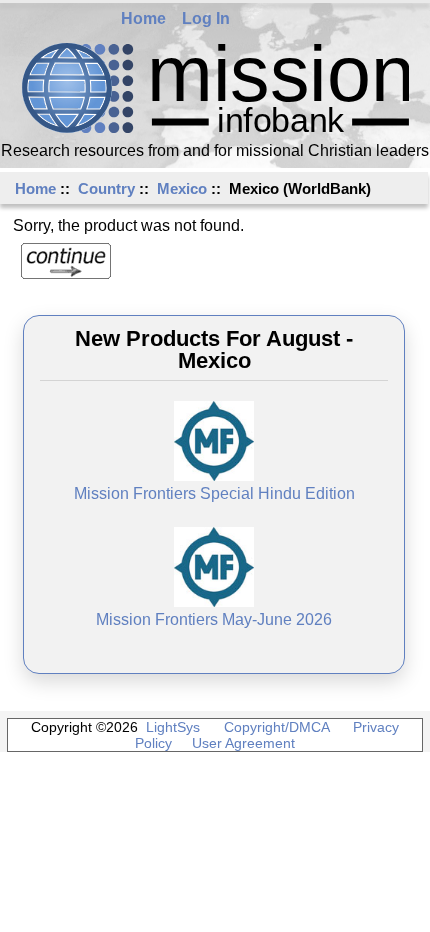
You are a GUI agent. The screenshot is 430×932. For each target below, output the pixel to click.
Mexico (182, 188)
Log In (206, 18)
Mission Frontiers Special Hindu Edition (214, 493)
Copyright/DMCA (276, 727)
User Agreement (243, 743)
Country (106, 188)
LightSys (173, 727)
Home (143, 18)
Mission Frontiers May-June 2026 (214, 619)
